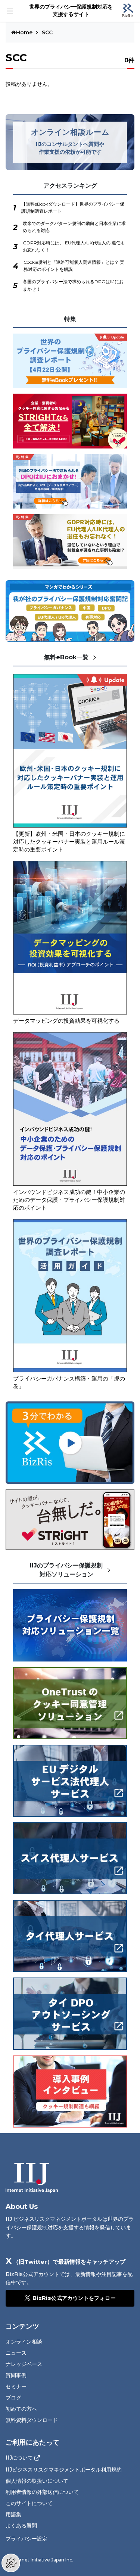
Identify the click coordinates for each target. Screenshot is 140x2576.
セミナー (16, 2386)
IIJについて (19, 2458)
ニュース (16, 2353)
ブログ (13, 2398)
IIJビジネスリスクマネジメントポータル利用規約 (64, 2470)
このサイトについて (29, 2503)
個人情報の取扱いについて (37, 2481)
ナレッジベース (24, 2364)
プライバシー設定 (27, 2539)
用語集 (13, 2514)
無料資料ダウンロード (32, 2420)
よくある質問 (21, 2526)
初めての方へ (21, 2409)
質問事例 (16, 2375)
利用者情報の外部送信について (42, 2492)
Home (25, 32)
